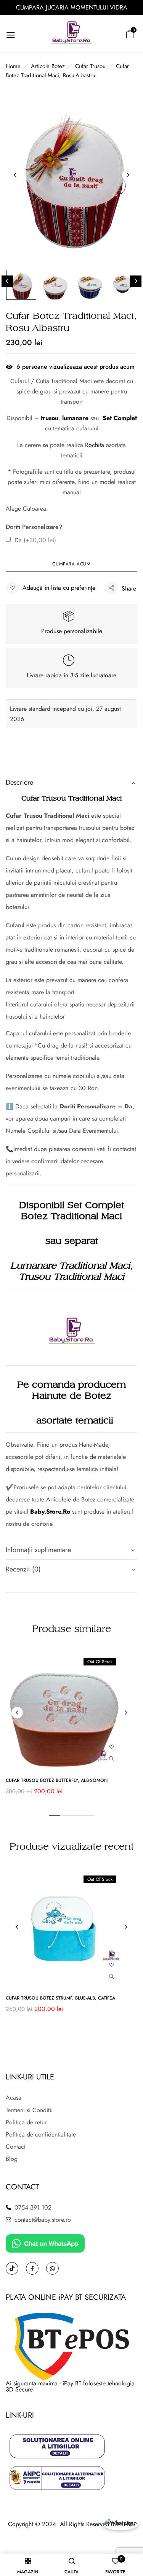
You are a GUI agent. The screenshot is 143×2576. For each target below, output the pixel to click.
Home (13, 66)
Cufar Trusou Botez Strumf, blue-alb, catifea (60, 1998)
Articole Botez (48, 66)
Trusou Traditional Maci (71, 1277)
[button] (130, 34)
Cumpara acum (71, 564)
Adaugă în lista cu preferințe (59, 588)
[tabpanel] (71, 1727)
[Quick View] (112, 1759)
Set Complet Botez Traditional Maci (72, 1211)
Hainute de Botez (72, 1396)
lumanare (75, 418)
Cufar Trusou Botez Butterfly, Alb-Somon (57, 1780)
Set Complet (120, 418)
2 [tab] (66, 1816)
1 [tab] (55, 1816)
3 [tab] (77, 1816)
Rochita (95, 445)
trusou (50, 418)
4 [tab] (89, 1816)
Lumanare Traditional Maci (70, 1266)
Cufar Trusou (90, 66)
